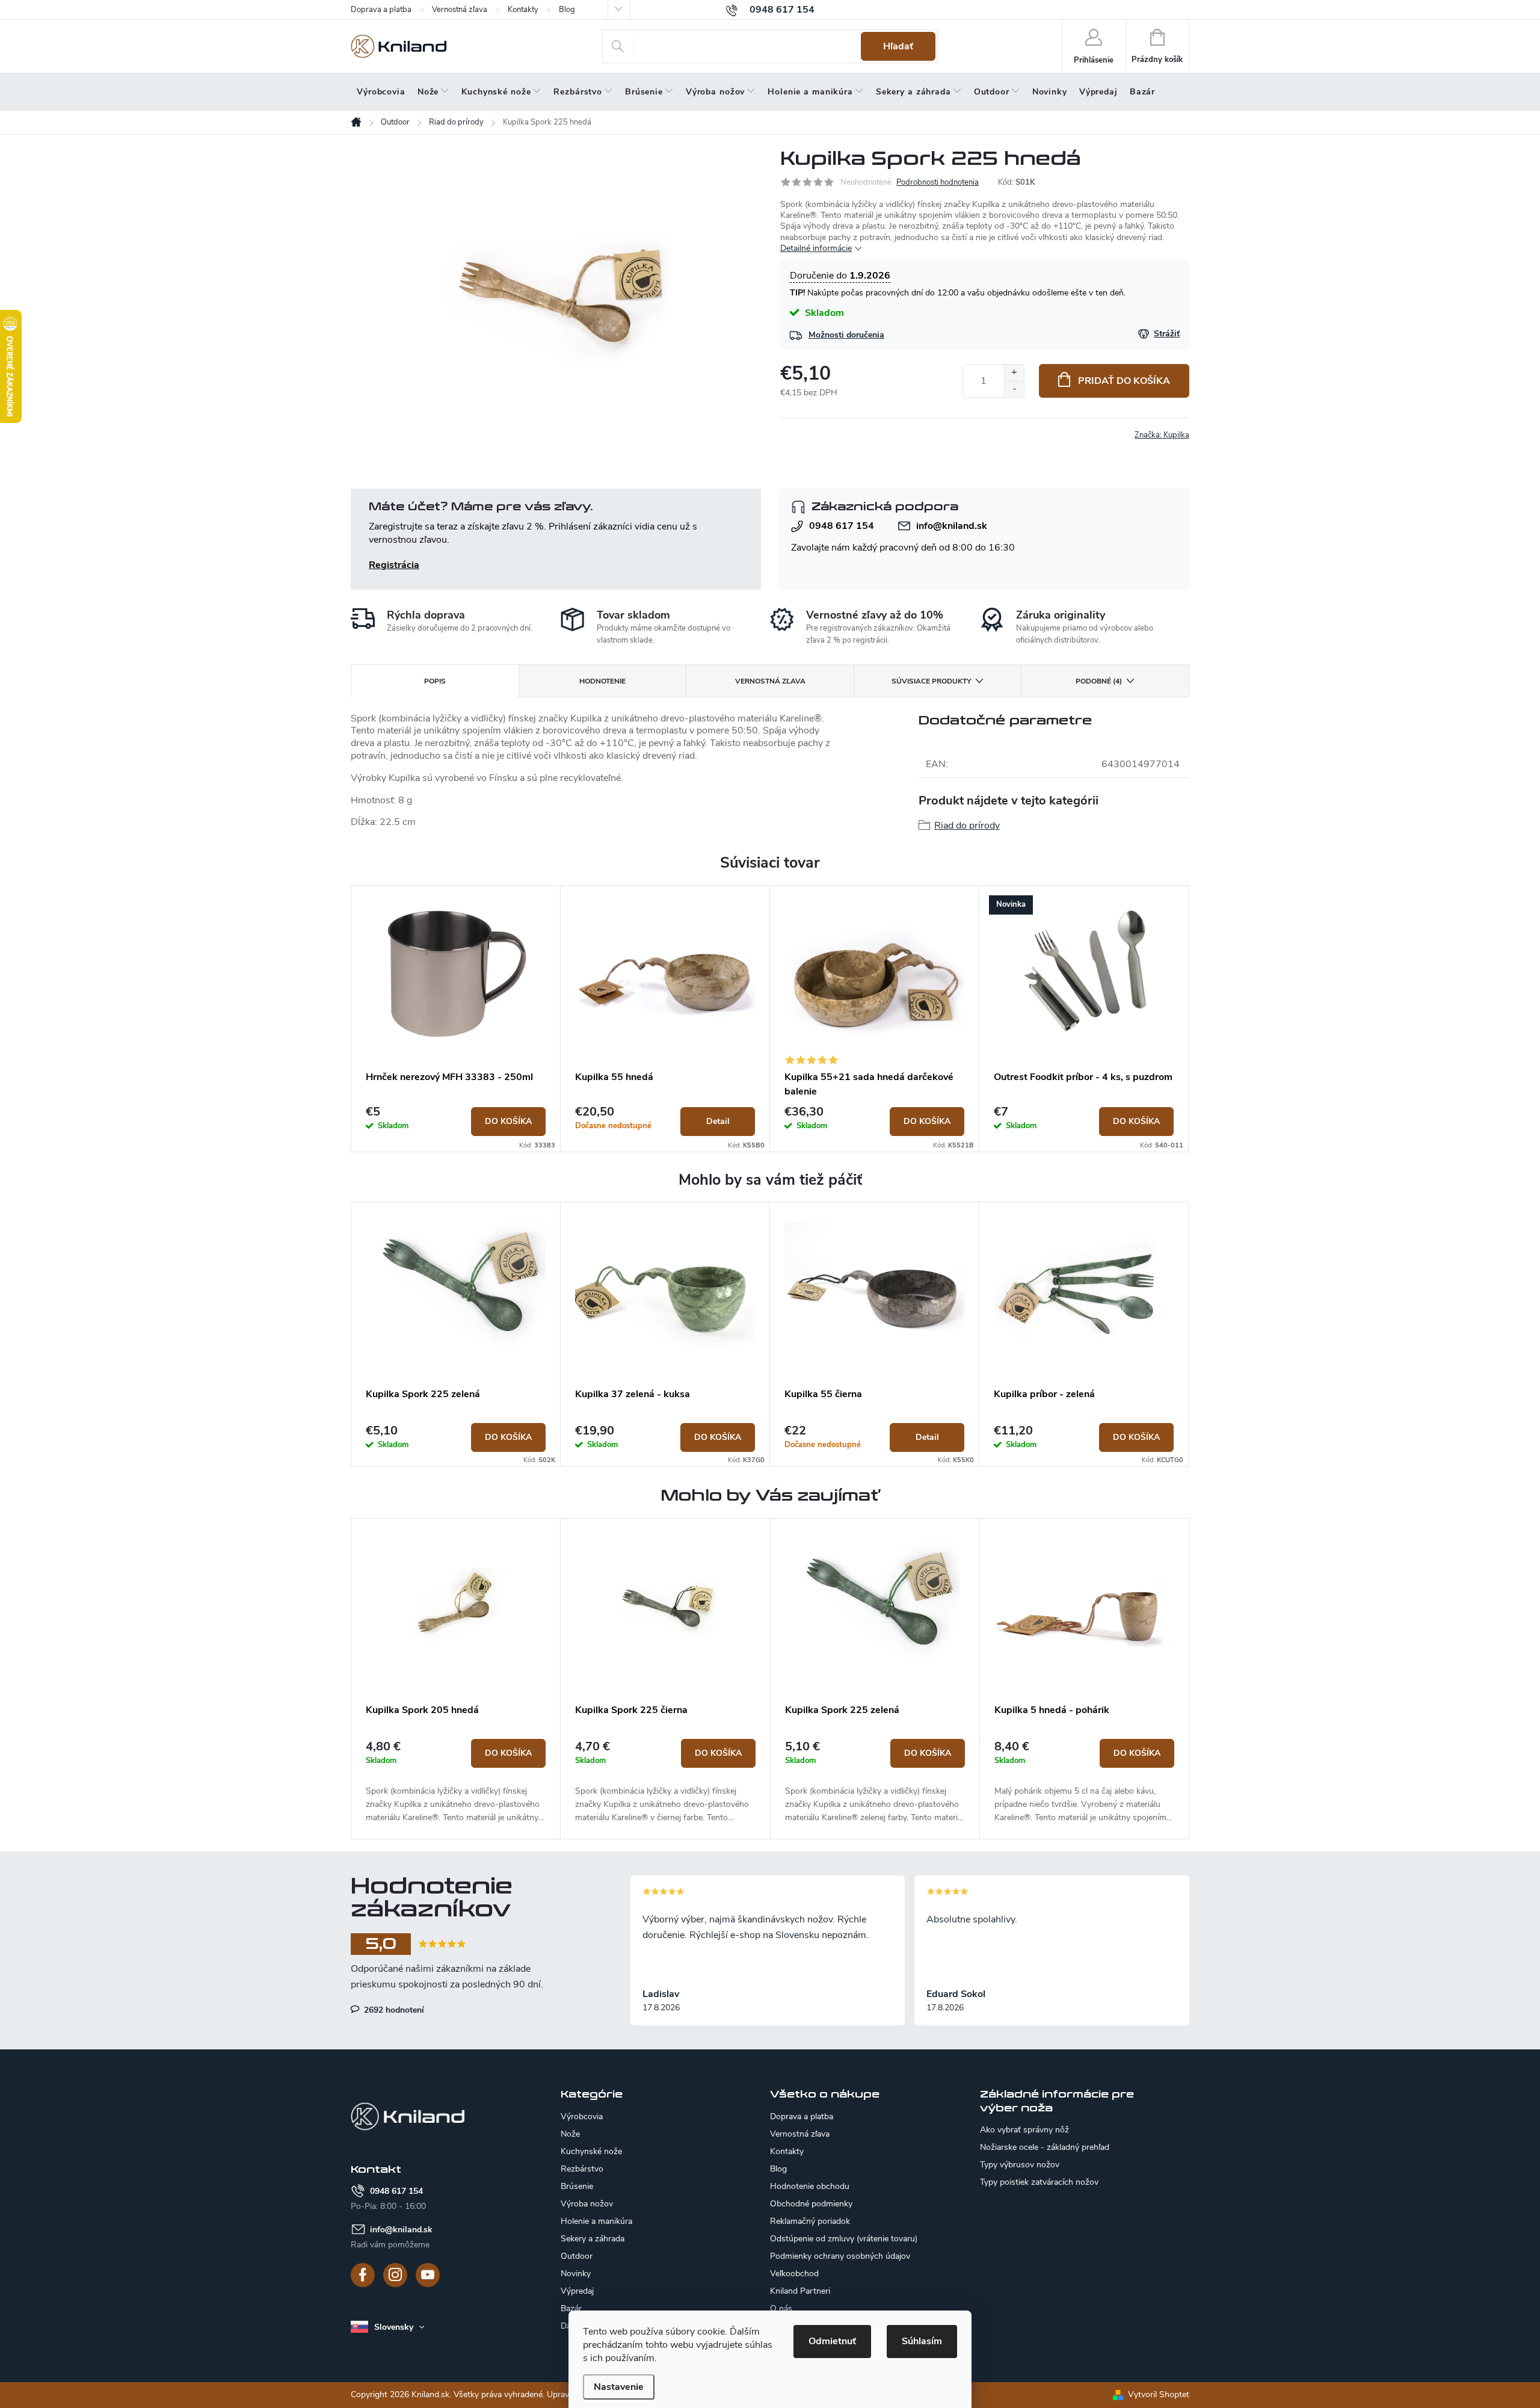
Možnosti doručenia (846, 335)
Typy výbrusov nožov (1020, 2165)
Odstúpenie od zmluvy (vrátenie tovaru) (844, 2239)
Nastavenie (619, 2387)
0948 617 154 (842, 526)
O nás (781, 2308)
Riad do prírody (967, 826)
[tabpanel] (456, 1019)
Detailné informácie (816, 248)
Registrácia (394, 565)
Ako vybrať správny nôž (1024, 2130)
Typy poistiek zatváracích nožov (1039, 2182)
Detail (718, 1121)
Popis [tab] (435, 681)
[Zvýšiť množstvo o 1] (1014, 373)
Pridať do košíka (1124, 381)
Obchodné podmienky (811, 2204)
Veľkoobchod (794, 2274)
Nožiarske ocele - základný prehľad (1045, 2147)
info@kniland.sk (952, 526)
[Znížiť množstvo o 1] (1014, 389)
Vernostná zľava (460, 10)
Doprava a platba (381, 10)
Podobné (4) (1099, 681)
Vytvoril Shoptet (1159, 2394)
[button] (456, 1782)
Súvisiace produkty (931, 681)
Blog (567, 10)
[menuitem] (381, 92)
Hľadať (898, 46)
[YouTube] (428, 2275)
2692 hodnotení (393, 2010)
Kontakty (523, 10)
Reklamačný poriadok (810, 2221)
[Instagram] (395, 2275)
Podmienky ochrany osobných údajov (840, 2256)
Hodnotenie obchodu (810, 2186)
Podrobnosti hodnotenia (938, 182)
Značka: (1162, 435)
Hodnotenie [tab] (602, 681)
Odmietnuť (832, 2341)
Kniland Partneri (800, 2291)
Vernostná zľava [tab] (770, 681)
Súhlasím (922, 2341)
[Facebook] (363, 2275)
